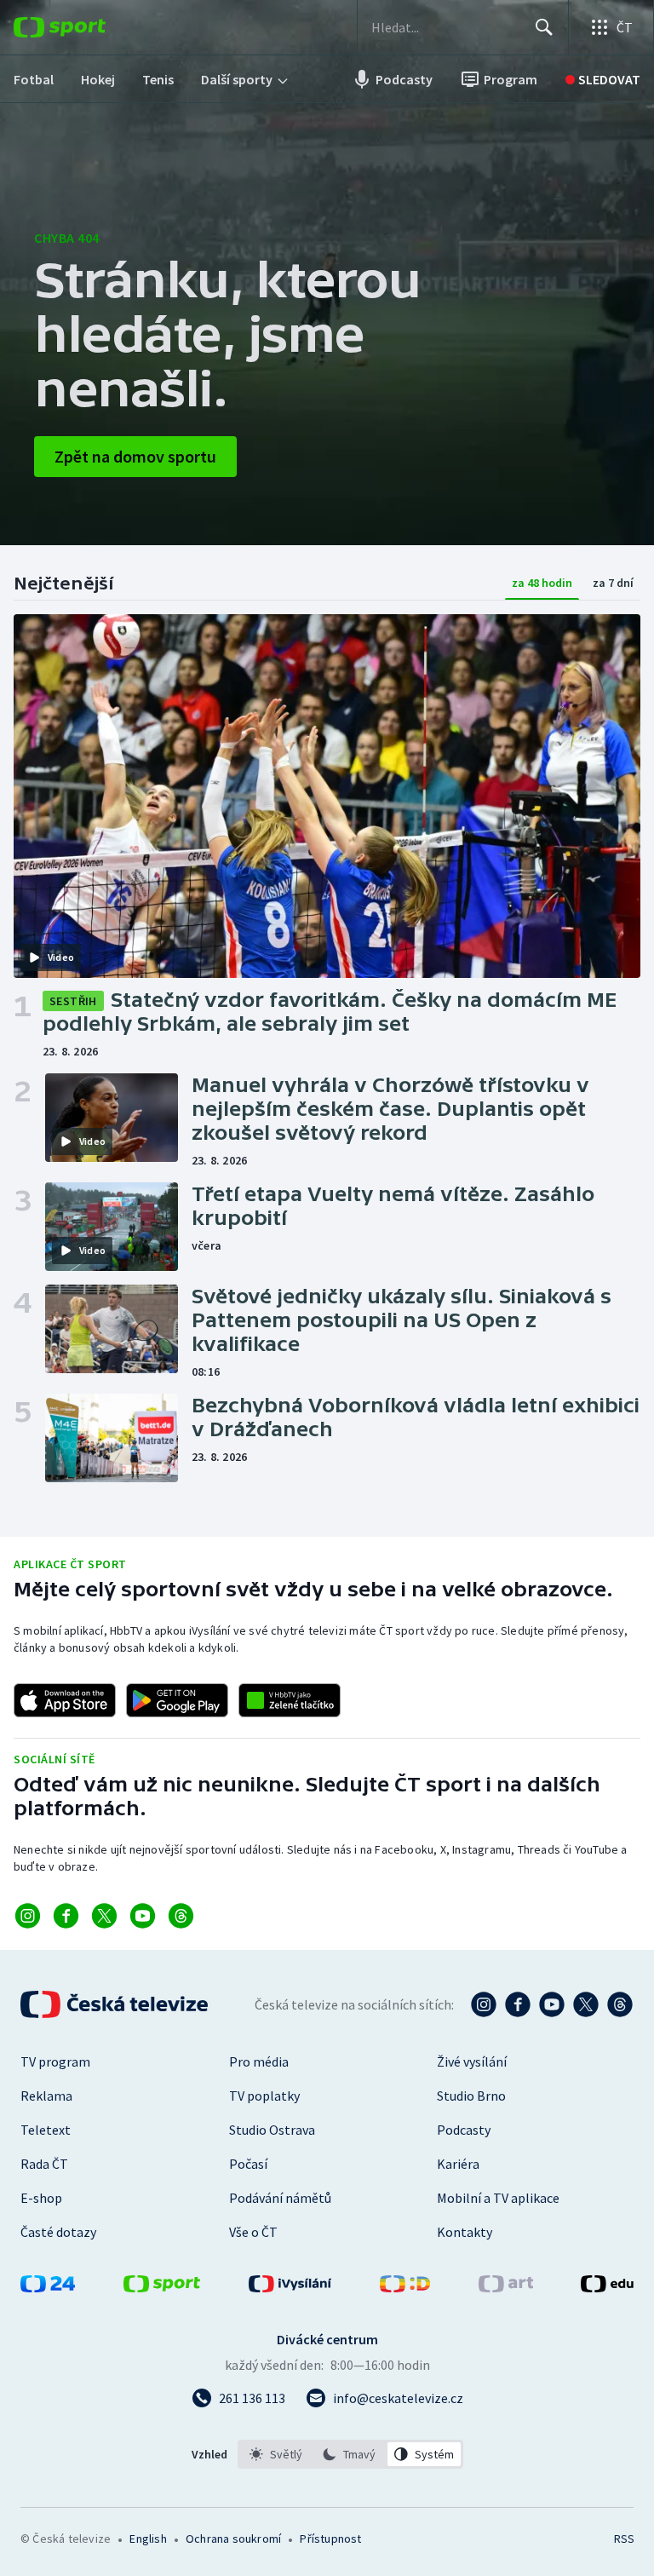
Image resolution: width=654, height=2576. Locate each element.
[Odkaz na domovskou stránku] (85, 27)
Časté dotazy (58, 2232)
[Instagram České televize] (484, 2004)
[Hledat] (544, 27)
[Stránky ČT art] (506, 2287)
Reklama (46, 2096)
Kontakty (465, 2232)
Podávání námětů (280, 2198)
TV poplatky (264, 2096)
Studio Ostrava (272, 2130)
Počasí (248, 2164)
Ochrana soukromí (233, 2539)
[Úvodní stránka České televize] (116, 2004)
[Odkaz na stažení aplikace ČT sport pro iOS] (65, 1700)
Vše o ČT (253, 2232)
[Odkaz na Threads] (181, 1916)
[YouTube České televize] (552, 2004)
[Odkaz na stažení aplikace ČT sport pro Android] (177, 1700)
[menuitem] (34, 79)
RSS (624, 2539)
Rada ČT (44, 2164)
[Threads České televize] (620, 2004)
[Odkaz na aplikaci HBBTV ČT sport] (290, 1700)
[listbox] (350, 2454)
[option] (276, 2454)
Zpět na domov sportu (135, 456)
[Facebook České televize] (518, 2004)
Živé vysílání (472, 2061)
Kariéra (458, 2164)
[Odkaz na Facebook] (66, 1916)
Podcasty (464, 2130)
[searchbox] (446, 27)
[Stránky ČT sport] (162, 2287)
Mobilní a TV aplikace (498, 2198)
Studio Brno (471, 2096)
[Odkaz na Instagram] (28, 1916)
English (148, 2539)
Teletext (46, 2130)
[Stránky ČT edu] (607, 2287)
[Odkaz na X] (104, 1916)
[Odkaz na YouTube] (143, 1916)
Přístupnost (330, 2539)
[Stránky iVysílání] (290, 2287)
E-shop (41, 2198)
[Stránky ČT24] (48, 2287)
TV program (55, 2061)
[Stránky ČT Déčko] (405, 2287)
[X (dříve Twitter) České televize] (586, 2004)
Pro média (259, 2061)
